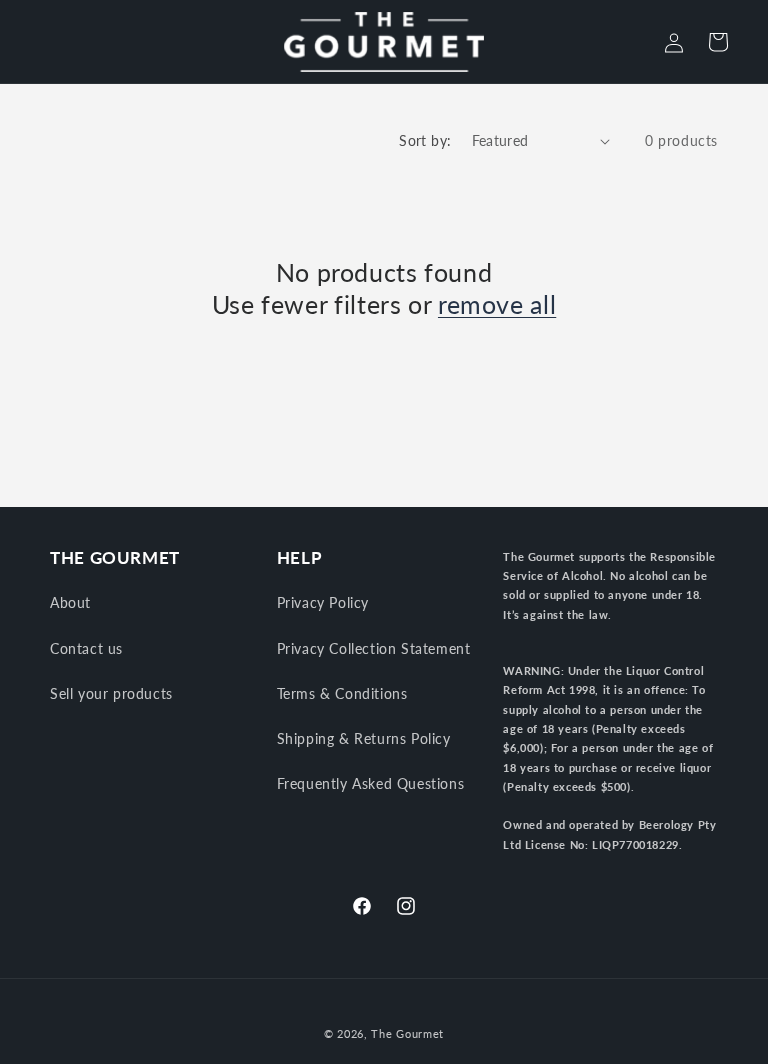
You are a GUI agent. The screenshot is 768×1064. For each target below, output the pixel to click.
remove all (497, 304)
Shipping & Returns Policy (364, 738)
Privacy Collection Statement (374, 648)
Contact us (86, 648)
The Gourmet (407, 1033)
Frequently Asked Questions (371, 783)
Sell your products (111, 693)
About (70, 602)
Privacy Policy (323, 602)
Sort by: (425, 140)
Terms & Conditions (342, 693)
